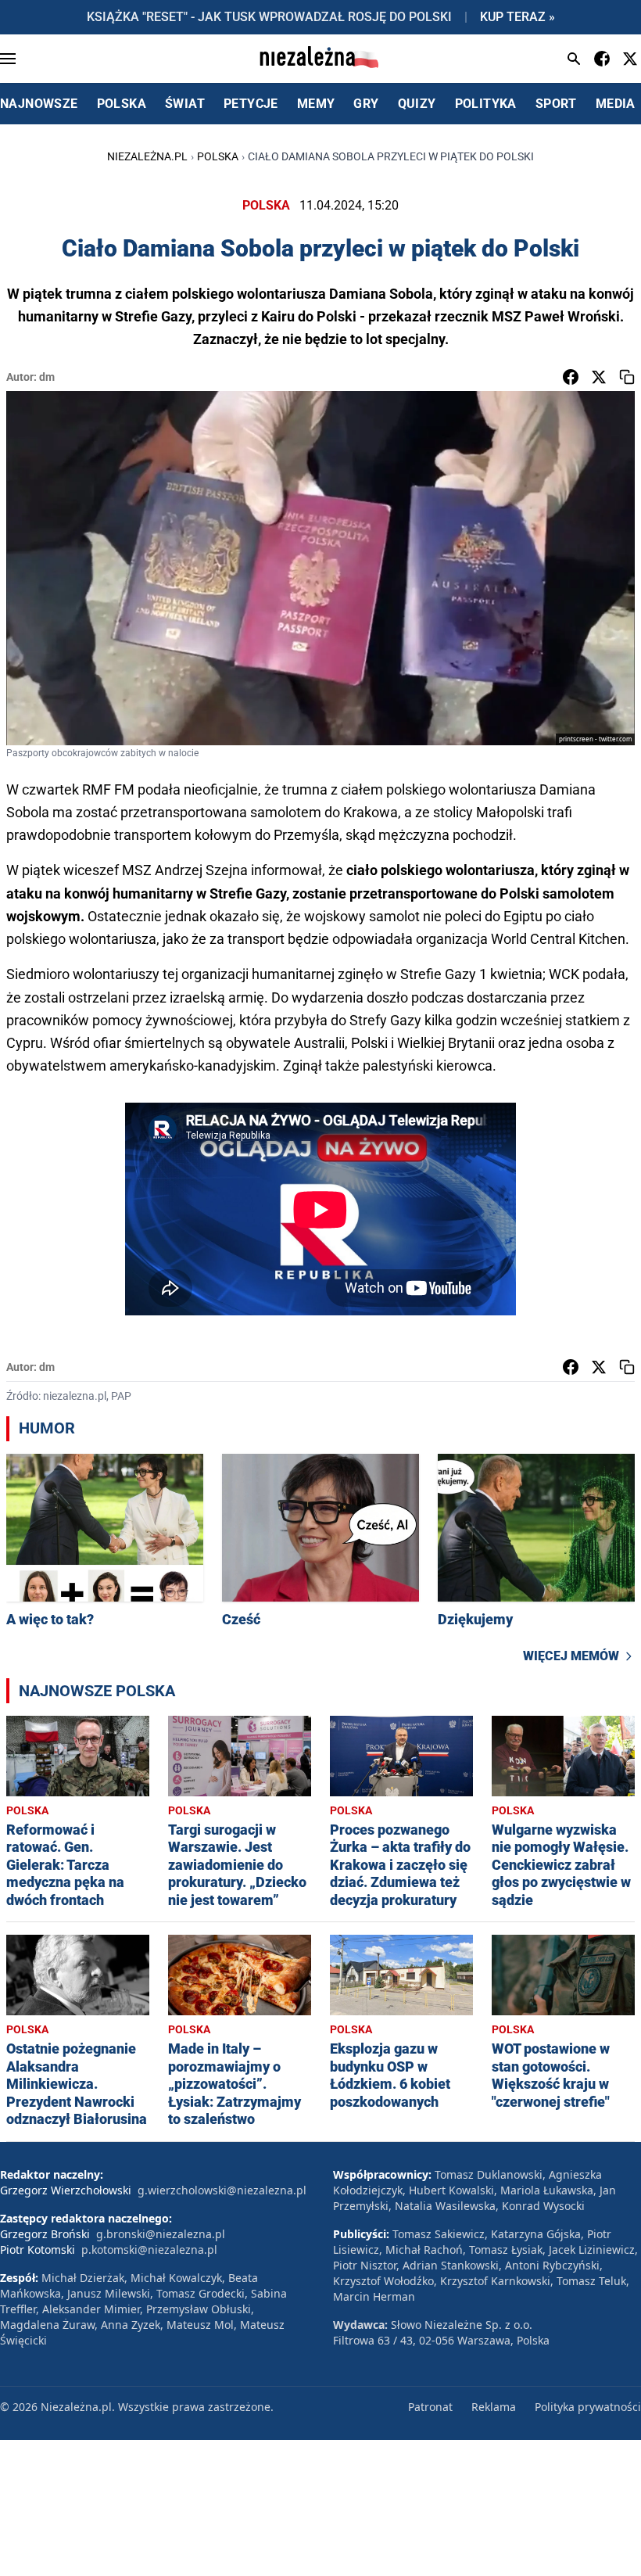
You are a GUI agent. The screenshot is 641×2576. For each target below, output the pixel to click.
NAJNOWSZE (39, 104)
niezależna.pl (147, 156)
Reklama (494, 2407)
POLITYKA (486, 104)
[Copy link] (627, 377)
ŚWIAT (185, 104)
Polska (218, 156)
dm (47, 377)
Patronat (430, 2407)
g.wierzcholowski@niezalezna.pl (222, 2190)
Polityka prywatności (588, 2407)
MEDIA (616, 104)
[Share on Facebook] (571, 377)
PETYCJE (251, 104)
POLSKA (122, 104)
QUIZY (417, 104)
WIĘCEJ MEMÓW (571, 1656)
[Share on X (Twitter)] (599, 377)
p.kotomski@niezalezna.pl (149, 2250)
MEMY (316, 104)
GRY (366, 104)
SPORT (556, 104)
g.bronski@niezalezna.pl (161, 2234)
